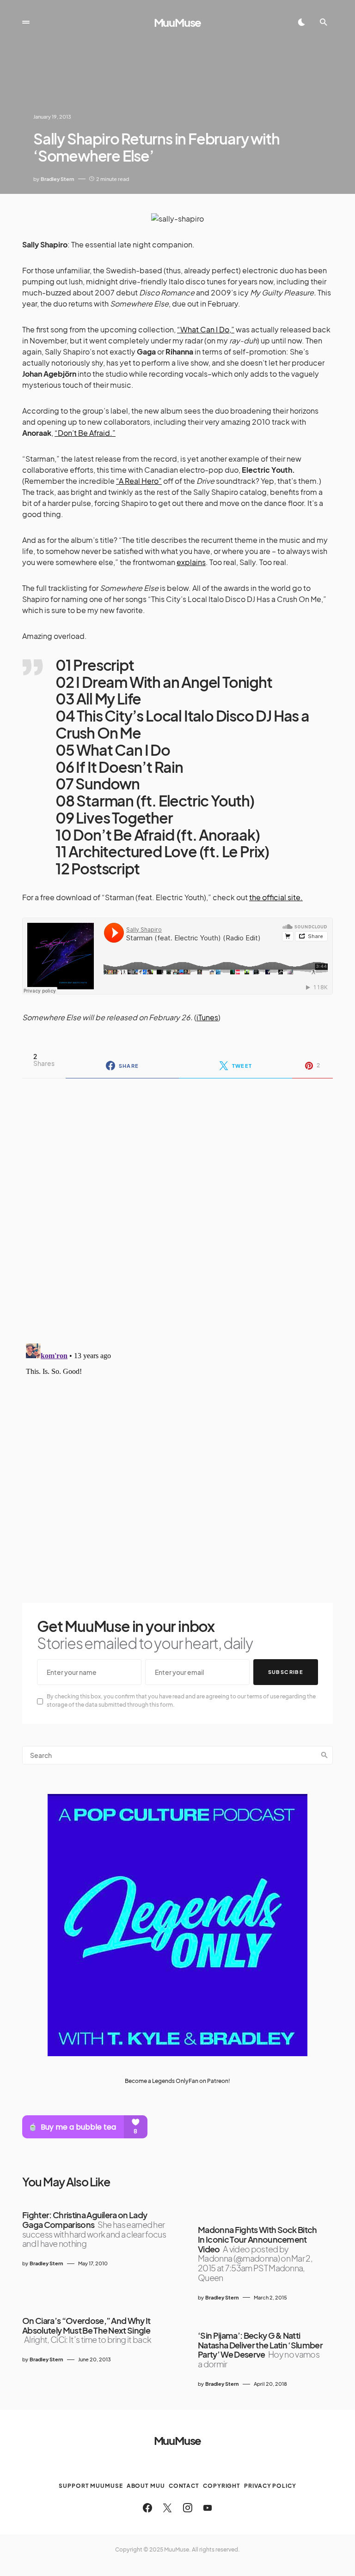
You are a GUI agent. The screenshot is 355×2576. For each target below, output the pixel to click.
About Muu (146, 2486)
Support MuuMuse (91, 2486)
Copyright (222, 2486)
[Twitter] (167, 2508)
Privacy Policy (270, 2486)
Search (324, 1755)
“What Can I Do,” (206, 329)
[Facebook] (147, 2508)
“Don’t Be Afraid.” (85, 433)
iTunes (207, 1017)
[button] (26, 22)
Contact (184, 2486)
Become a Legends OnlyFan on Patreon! (177, 2081)
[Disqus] (177, 1205)
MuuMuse (178, 22)
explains (191, 562)
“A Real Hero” (139, 481)
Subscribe (286, 1672)
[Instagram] (188, 2508)
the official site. (276, 897)
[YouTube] (208, 2508)
